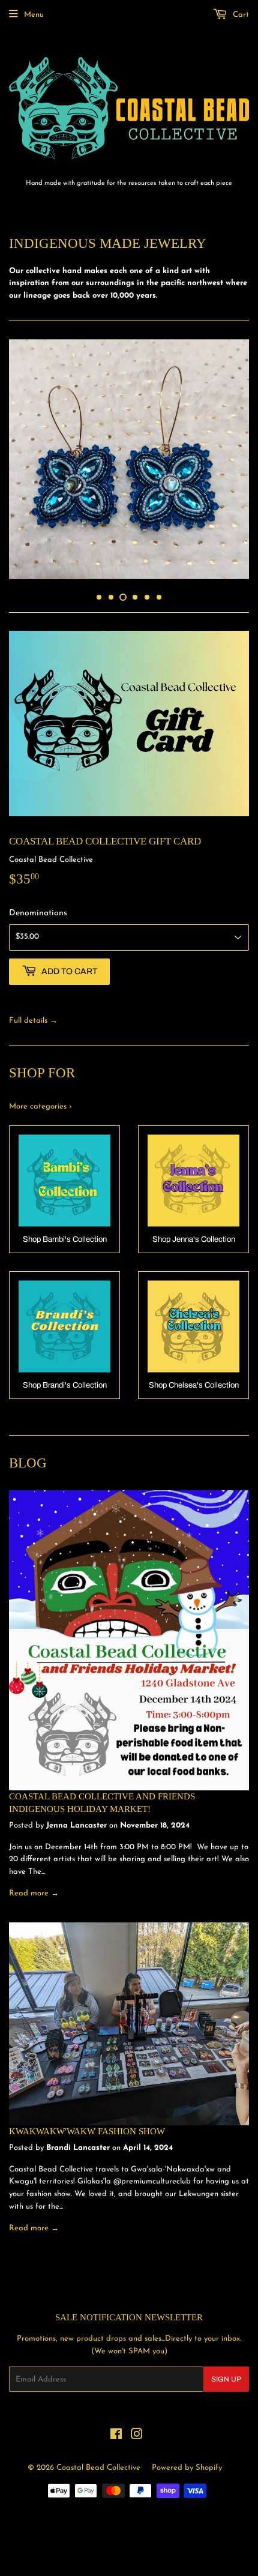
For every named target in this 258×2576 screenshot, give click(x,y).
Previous (16, 459)
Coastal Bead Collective (98, 2462)
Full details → (33, 1015)
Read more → (34, 1887)
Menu (34, 15)
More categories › (40, 1100)
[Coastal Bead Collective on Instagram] (137, 2430)
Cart (240, 15)
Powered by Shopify (187, 2462)
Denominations (38, 907)
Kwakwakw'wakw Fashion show (87, 2125)
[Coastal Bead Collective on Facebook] (116, 2430)
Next (241, 459)
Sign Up (226, 2373)
